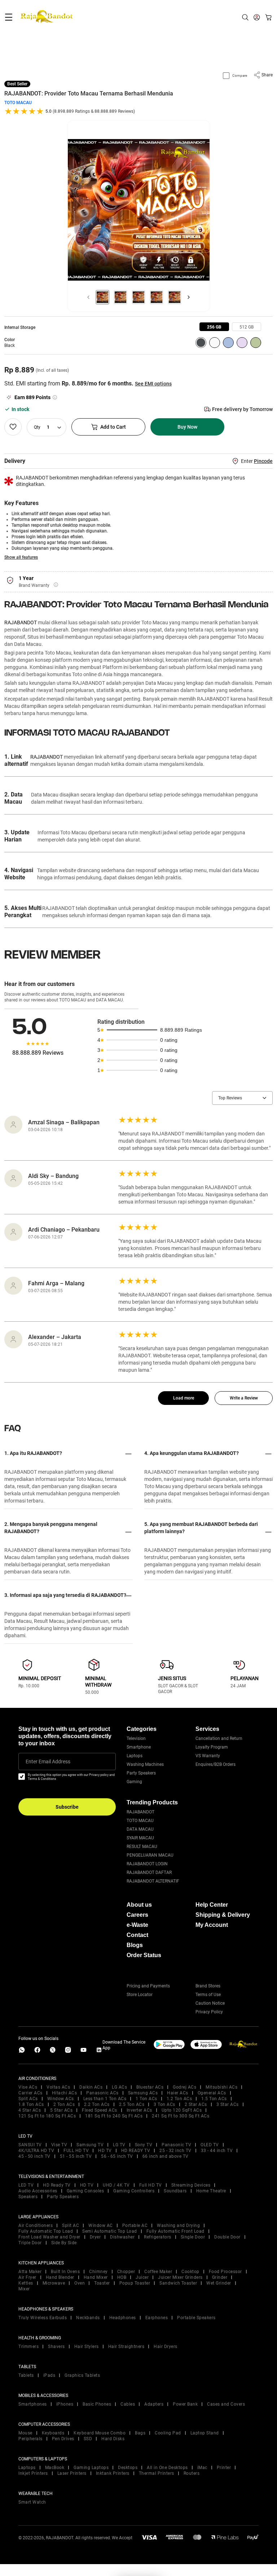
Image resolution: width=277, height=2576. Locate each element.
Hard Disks (113, 2439)
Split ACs (28, 2099)
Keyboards (53, 2433)
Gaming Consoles (85, 2191)
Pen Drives (63, 2439)
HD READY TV (136, 2151)
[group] (214, 327)
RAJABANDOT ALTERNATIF (153, 1881)
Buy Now (187, 427)
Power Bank (185, 2404)
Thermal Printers (157, 2473)
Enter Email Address (48, 1762)
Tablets (26, 2375)
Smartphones (33, 2404)
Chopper (126, 2272)
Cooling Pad (168, 2433)
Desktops (128, 2468)
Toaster (102, 2283)
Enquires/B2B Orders (216, 1764)
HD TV (105, 2151)
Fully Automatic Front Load (175, 2231)
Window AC (101, 2225)
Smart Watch (32, 2502)
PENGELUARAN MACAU (150, 1855)
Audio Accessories (38, 2191)
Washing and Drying (178, 2225)
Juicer (142, 2277)
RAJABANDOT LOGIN (147, 1864)
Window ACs (61, 2099)
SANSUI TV (30, 2145)
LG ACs (119, 2087)
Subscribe (67, 1807)
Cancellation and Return (219, 1738)
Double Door (227, 2237)
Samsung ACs (143, 2093)
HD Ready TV (57, 2185)
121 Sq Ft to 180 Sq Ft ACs (47, 2116)
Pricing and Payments (148, 1986)
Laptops (135, 1756)
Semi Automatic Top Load (110, 2231)
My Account (212, 1925)
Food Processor (225, 2272)
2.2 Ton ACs (97, 2104)
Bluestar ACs (150, 2087)
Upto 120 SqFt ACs (182, 2110)
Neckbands (88, 2318)
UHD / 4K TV (116, 2185)
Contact (137, 1935)
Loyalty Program (212, 1747)
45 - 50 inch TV (34, 2156)
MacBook (55, 2468)
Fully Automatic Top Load (46, 2231)
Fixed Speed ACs (100, 2110)
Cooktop (190, 2272)
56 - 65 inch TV (117, 2156)
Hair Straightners (126, 2347)
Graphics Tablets (82, 2375)
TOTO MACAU (18, 103)
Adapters (154, 2404)
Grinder (220, 2277)
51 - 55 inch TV (76, 2156)
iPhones (65, 2404)
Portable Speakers (196, 2318)
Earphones (157, 2318)
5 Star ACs (61, 2110)
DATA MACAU (140, 1829)
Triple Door (30, 2243)
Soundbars (175, 2191)
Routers (192, 2473)
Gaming (134, 1782)
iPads (49, 2375)
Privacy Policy (209, 2012)
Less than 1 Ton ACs (105, 2099)
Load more (184, 1398)
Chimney (98, 2272)
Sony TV (144, 2145)
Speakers (28, 2197)
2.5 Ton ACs (132, 2104)
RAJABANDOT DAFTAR (149, 1872)
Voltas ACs (58, 2087)
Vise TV (59, 2145)
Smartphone (139, 1747)
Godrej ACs (184, 2087)
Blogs (135, 1945)
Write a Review (244, 1398)
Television (136, 1738)
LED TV (26, 2185)
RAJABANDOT (21, 622)
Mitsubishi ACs (221, 2087)
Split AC (71, 2225)
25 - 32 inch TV (175, 2151)
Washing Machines (145, 1764)
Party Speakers (141, 1773)
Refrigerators (158, 2237)
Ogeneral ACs (212, 2093)
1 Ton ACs (146, 2099)
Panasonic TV (176, 2145)
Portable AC (135, 2225)
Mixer (24, 2289)
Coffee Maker (158, 2272)
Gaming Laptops (91, 2468)
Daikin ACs (91, 2087)
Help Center (212, 1905)
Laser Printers (72, 2473)
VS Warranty (208, 1756)
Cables (128, 2404)
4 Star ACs (30, 2110)
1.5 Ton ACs (214, 2099)
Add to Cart (113, 427)
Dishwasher (122, 2237)
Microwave (54, 2283)
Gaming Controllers (134, 2191)
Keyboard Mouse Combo (100, 2433)
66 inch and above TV (166, 2156)
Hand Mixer (96, 2277)
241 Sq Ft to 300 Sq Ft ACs (181, 2116)
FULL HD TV (76, 2151)
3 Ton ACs (164, 2104)
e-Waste (137, 1925)
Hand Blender (60, 2277)
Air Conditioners (36, 2225)
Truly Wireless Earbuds (43, 2318)
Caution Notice (210, 2003)
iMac (202, 2468)
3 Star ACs (228, 2104)
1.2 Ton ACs (179, 2099)
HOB (122, 2277)
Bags (140, 2433)
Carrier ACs (30, 2093)
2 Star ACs (196, 2104)
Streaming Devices (191, 2185)
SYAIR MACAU (140, 1838)
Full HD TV (151, 2185)
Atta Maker (30, 2272)
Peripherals (30, 2439)
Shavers (56, 2347)
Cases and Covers (226, 2404)
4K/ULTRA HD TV (36, 2151)
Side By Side (64, 2243)
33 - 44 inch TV (217, 2151)
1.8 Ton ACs (31, 2104)
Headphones (123, 2318)
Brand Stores (208, 1986)
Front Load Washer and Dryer (49, 2237)
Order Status (144, 1955)
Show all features (21, 557)
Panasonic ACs (102, 2093)
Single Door (193, 2237)
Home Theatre (211, 2191)
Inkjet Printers (33, 2473)
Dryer (95, 2237)
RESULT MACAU (142, 1847)
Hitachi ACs (65, 2093)
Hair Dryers (166, 2347)
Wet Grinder (219, 2283)
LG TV (119, 2145)
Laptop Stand (205, 2433)
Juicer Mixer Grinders (180, 2277)
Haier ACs (178, 2093)
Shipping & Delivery (223, 1915)
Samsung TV (90, 2145)
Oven (80, 2283)
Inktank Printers (113, 2473)
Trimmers (28, 2347)
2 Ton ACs (64, 2104)
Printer (224, 2468)
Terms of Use (208, 1995)
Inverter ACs (139, 2110)
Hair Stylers (87, 2347)
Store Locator (140, 1995)
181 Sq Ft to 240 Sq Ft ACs (114, 2116)
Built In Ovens (65, 2272)
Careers (137, 1915)
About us (139, 1905)
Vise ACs (28, 2087)
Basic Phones (97, 2404)
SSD (88, 2439)
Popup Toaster (135, 2283)
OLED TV (210, 2145)
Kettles (26, 2283)
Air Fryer (27, 2277)
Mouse (25, 2433)
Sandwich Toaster (178, 2283)
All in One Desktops (167, 2468)
